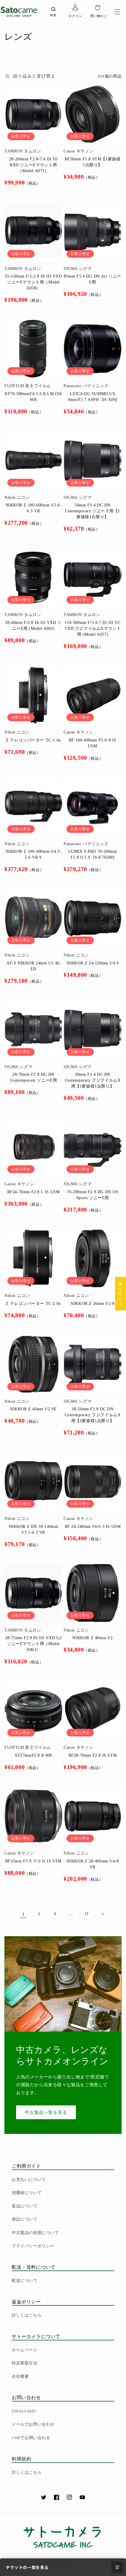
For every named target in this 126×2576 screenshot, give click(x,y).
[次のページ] (103, 1914)
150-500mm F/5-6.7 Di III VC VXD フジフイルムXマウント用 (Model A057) (93, 629)
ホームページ (25, 2350)
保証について (25, 2219)
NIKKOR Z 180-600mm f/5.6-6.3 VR (34, 508)
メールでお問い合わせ (33, 2424)
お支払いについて (29, 2179)
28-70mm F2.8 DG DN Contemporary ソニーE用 (34, 1077)
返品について (25, 2206)
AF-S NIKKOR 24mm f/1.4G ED (33, 966)
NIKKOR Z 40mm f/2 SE (33, 1409)
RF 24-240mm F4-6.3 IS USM (93, 1527)
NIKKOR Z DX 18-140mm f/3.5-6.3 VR (34, 1529)
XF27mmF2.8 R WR (33, 1755)
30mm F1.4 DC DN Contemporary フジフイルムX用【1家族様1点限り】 (93, 1080)
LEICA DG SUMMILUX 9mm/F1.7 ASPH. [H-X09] (93, 397)
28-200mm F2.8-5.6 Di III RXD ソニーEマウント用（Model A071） (33, 165)
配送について (25, 2280)
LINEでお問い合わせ (31, 2438)
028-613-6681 (24, 2411)
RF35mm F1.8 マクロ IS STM (33, 1861)
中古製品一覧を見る (46, 2112)
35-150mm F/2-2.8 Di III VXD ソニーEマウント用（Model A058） (33, 282)
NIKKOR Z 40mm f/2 (92, 1638)
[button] (117, 12)
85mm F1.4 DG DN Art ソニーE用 (93, 279)
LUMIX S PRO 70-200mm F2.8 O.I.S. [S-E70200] (93, 854)
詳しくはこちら (27, 2315)
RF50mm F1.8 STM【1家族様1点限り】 (93, 162)
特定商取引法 (25, 2363)
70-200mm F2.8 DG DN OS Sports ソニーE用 (92, 1195)
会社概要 (20, 2376)
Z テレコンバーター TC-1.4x (33, 740)
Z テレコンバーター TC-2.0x (33, 1304)
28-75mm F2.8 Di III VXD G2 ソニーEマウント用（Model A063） (34, 1644)
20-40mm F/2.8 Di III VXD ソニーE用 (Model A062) (33, 626)
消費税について (27, 2193)
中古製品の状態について (35, 2233)
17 (87, 1914)
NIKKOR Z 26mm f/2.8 (92, 1304)
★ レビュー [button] (121, 1293)
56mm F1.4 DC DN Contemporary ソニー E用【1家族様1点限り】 (93, 511)
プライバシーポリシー (33, 2246)
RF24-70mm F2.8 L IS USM (34, 1192)
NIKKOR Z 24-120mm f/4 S (93, 963)
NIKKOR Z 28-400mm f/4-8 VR (93, 1864)
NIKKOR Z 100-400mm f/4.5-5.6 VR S (34, 854)
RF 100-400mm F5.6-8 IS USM (93, 743)
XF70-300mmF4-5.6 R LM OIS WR (33, 397)
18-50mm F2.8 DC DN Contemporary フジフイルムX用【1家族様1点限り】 (93, 1415)
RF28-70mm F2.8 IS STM (93, 1755)
